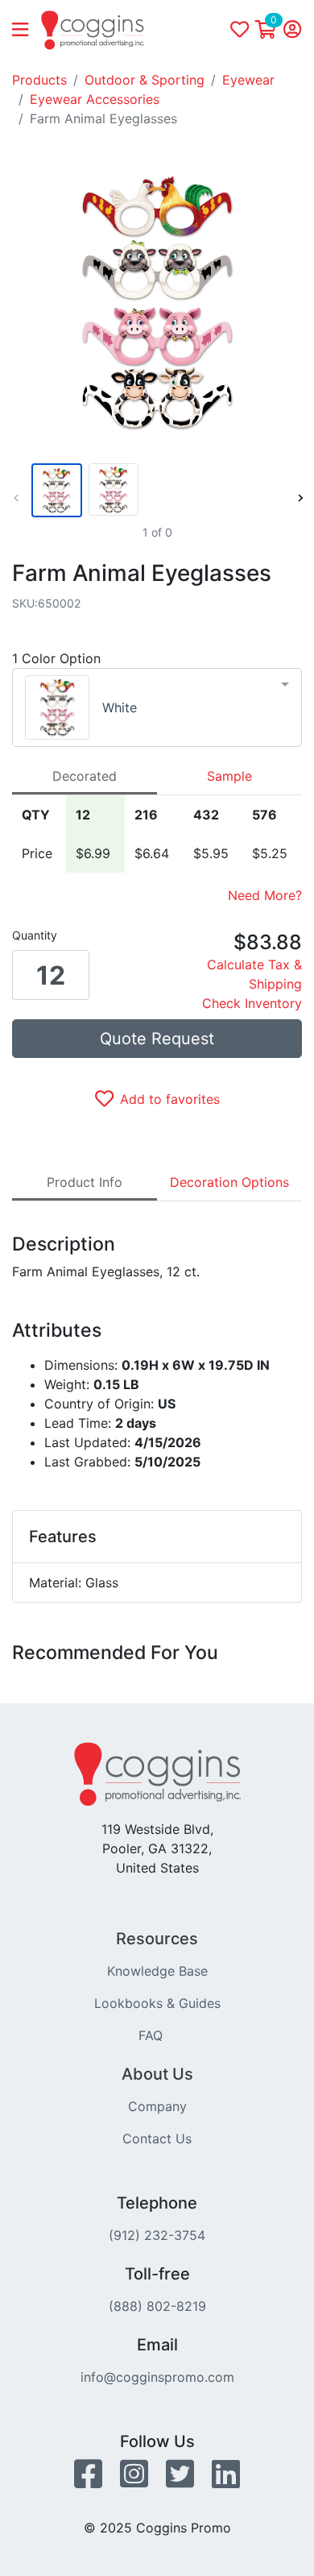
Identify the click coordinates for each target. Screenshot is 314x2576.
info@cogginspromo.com (157, 2377)
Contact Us (157, 2138)
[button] (27, 31)
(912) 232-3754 (157, 2235)
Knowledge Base (157, 1971)
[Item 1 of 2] (154, 490)
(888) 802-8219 (157, 2306)
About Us (157, 2074)
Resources (157, 1939)
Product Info (85, 1182)
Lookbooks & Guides (157, 2003)
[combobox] (157, 707)
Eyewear (248, 80)
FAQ (151, 2035)
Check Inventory (252, 1003)
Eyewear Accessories (95, 99)
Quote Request (157, 1039)
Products (39, 80)
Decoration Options (229, 1182)
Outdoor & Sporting (145, 80)
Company (157, 2106)
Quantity (35, 935)
